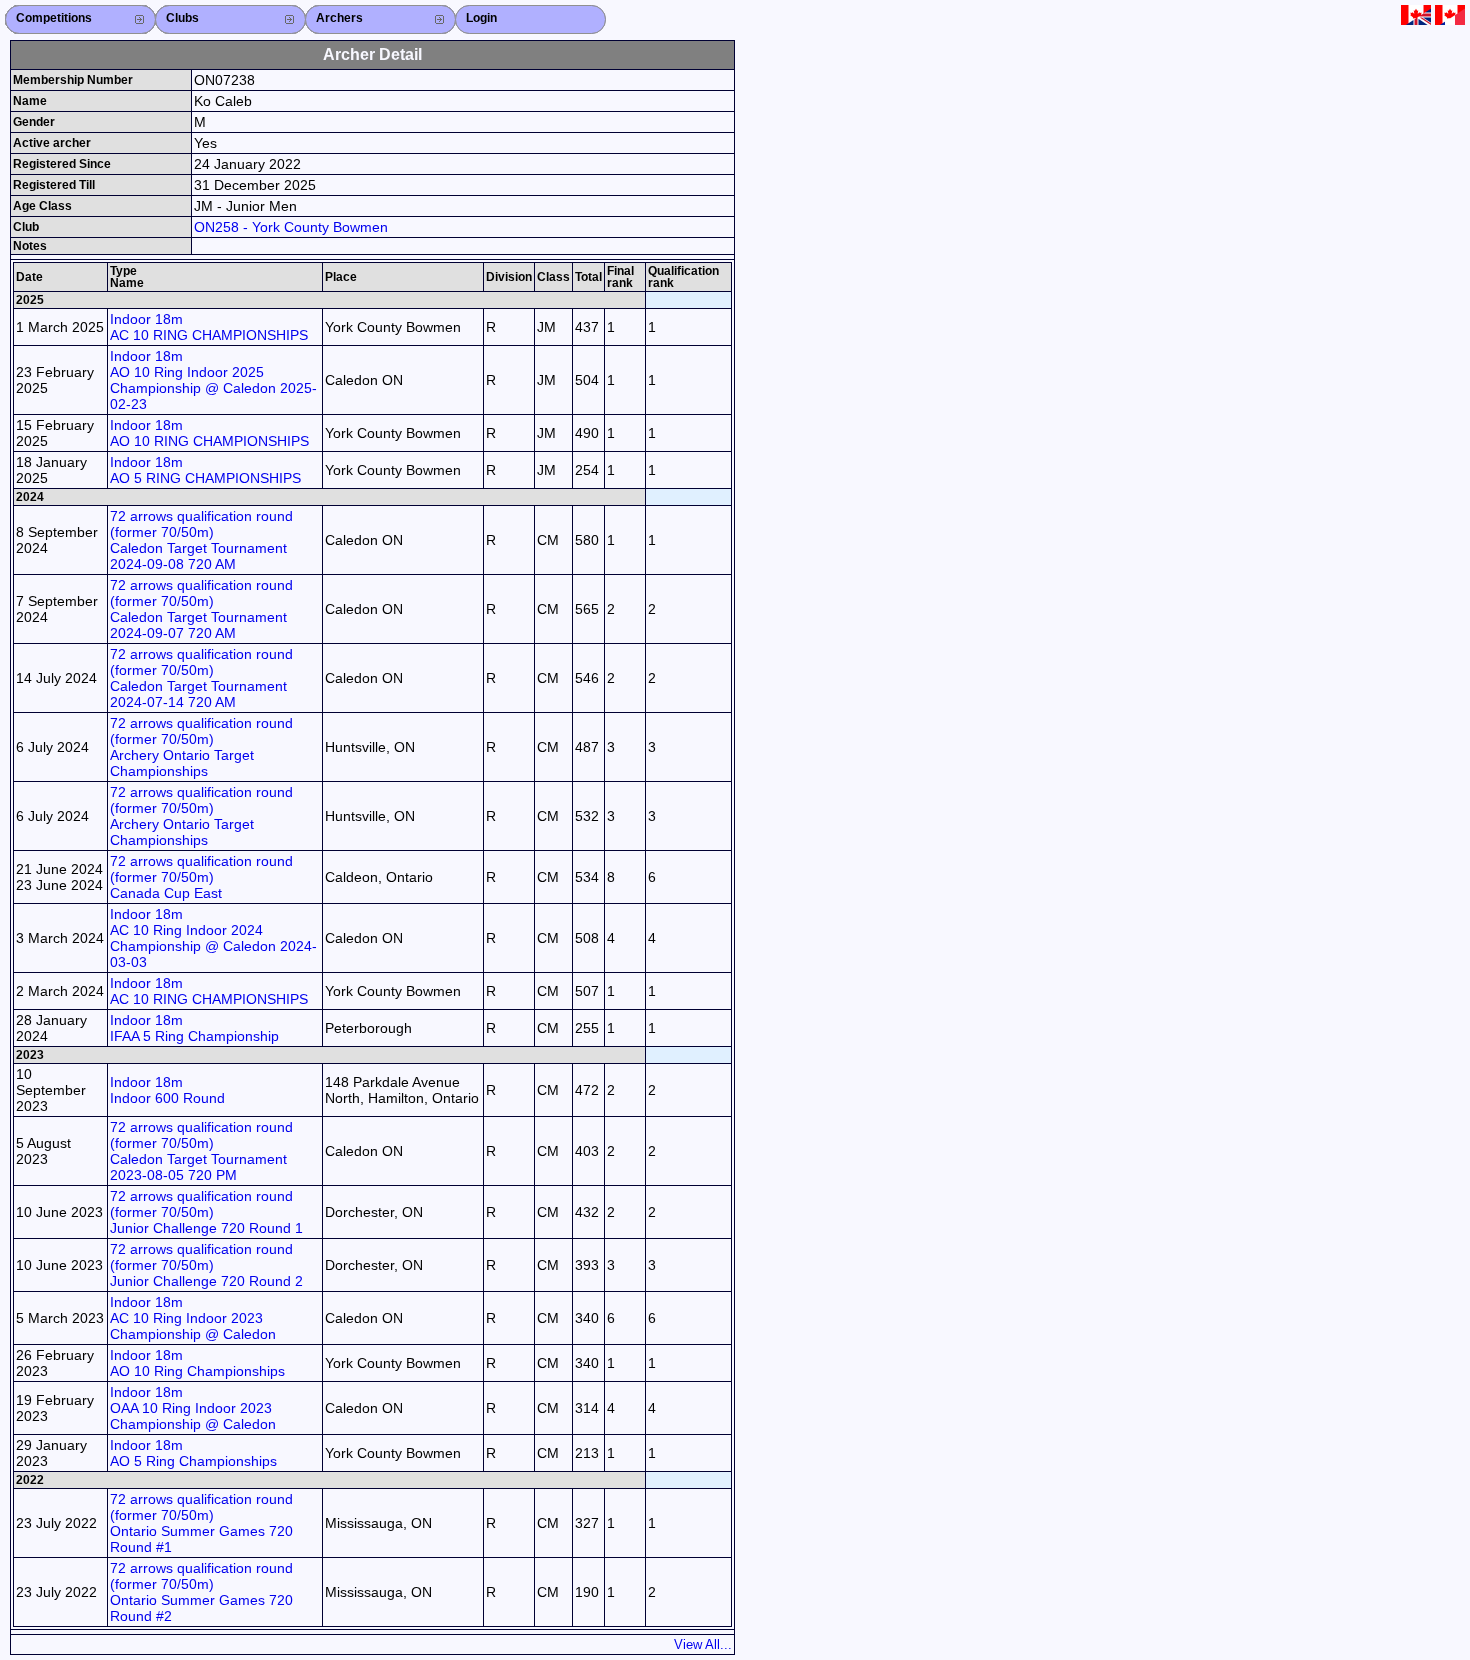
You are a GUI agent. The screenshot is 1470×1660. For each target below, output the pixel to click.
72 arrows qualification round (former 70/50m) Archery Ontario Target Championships (201, 747)
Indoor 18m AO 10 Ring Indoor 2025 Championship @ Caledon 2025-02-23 (213, 380)
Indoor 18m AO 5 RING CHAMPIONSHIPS (205, 470)
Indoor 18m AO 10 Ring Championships (197, 1363)
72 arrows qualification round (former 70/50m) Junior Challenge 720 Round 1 (206, 1212)
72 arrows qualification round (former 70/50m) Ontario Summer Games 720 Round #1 (201, 1523)
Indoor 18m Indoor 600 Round (167, 1090)
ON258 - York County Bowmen (291, 227)
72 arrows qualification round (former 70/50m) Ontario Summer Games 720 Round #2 (201, 1592)
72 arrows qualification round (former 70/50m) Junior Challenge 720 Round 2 (206, 1265)
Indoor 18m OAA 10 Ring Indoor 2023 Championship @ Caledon (193, 1408)
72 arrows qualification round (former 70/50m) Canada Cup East (201, 877)
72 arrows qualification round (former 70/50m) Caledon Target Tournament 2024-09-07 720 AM (201, 609)
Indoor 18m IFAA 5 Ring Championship (194, 1028)
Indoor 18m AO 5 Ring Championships (193, 1453)
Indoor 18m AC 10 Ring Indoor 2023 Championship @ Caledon (193, 1318)
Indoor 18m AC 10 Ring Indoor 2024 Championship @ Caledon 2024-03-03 (213, 938)
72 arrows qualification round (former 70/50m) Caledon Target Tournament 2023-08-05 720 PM (201, 1151)
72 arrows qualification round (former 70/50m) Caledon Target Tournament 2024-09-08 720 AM (201, 540)
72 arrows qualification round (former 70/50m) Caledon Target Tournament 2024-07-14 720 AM (201, 678)
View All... (703, 1644)
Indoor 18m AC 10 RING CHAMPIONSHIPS (209, 327)
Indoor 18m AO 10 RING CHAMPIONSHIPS (209, 433)
